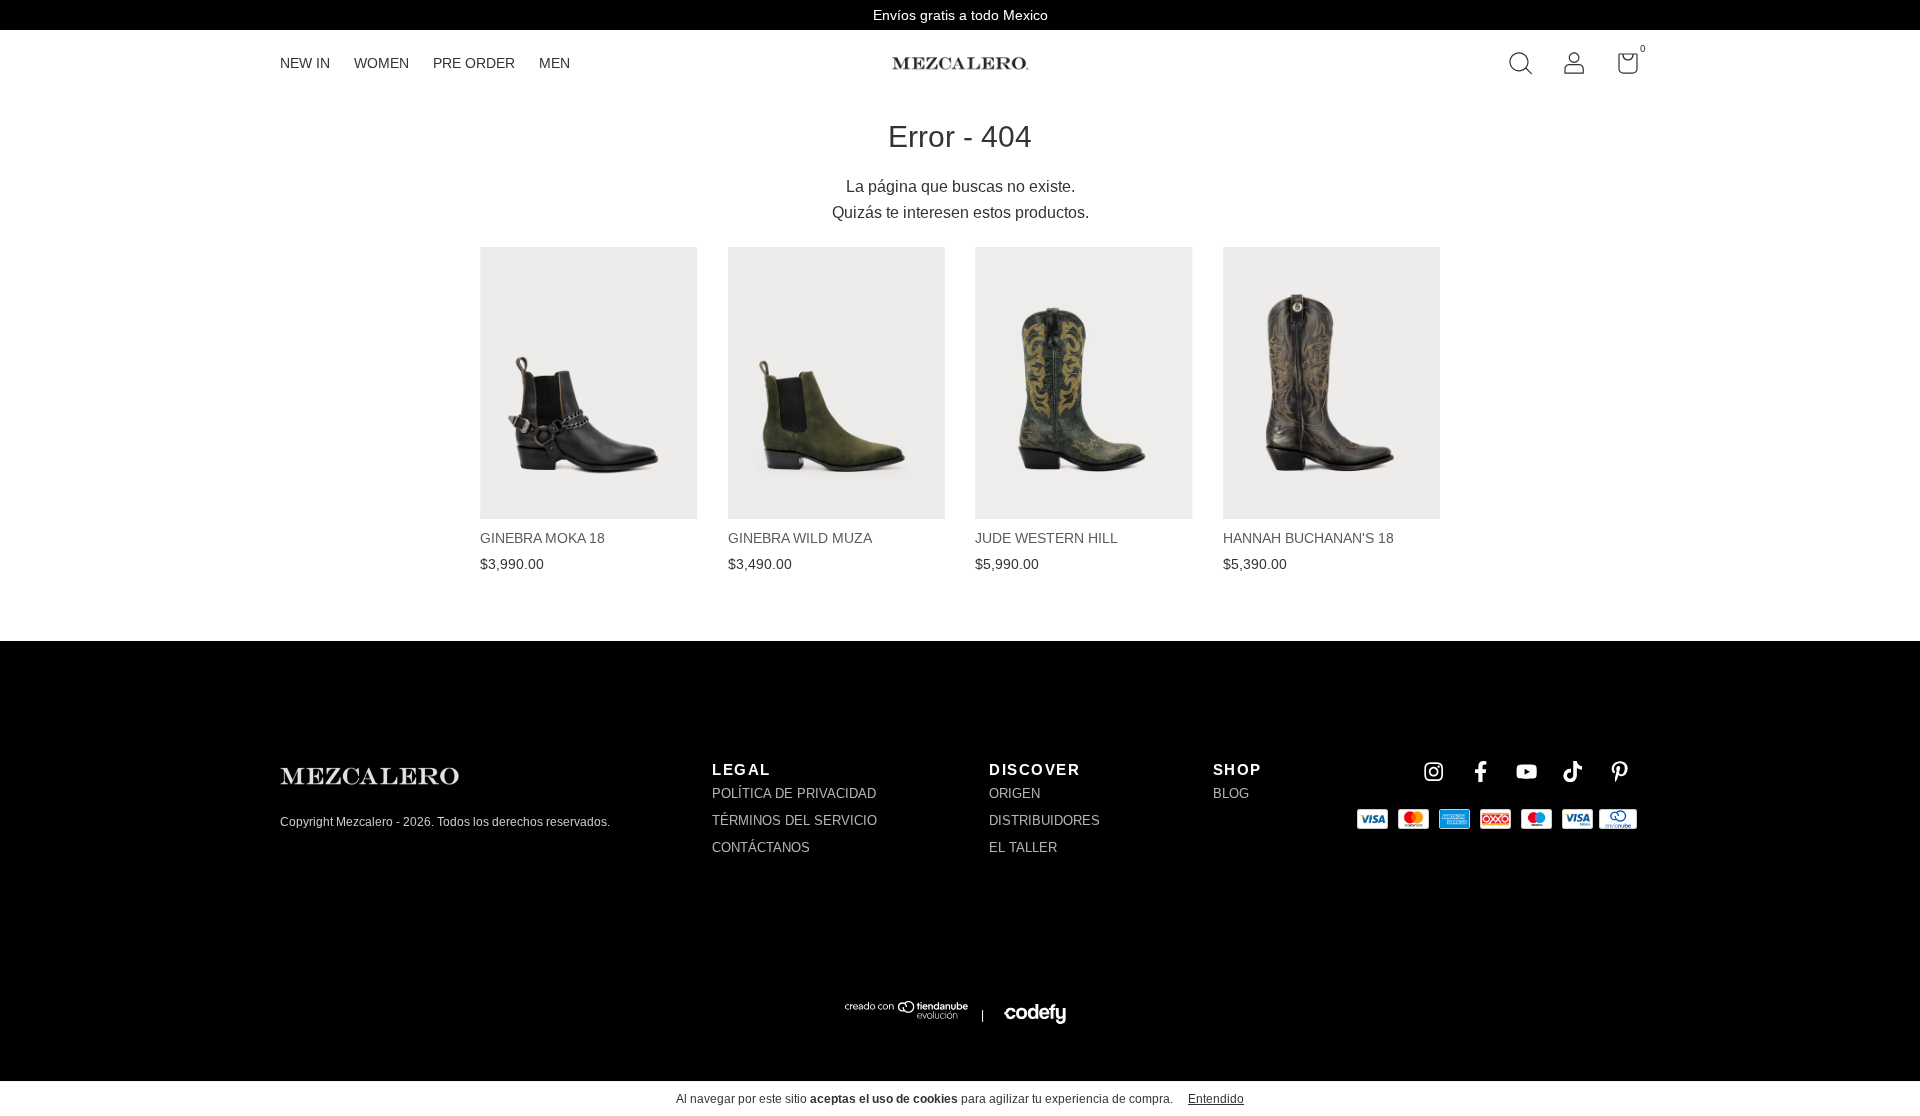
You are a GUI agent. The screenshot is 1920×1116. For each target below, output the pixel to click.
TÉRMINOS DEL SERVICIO (794, 820)
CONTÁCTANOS (761, 847)
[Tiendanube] (907, 1015)
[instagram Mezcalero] (1433, 771)
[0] (1620, 67)
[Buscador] (1520, 66)
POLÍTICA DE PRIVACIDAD (794, 793)
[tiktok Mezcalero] (1572, 771)
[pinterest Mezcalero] (1619, 771)
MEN (554, 63)
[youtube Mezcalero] (1526, 771)
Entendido (1216, 1099)
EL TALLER (1023, 847)
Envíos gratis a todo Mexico (960, 15)
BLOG (1231, 793)
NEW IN (305, 63)
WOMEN (381, 63)
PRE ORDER (474, 63)
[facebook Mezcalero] (1480, 771)
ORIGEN (1014, 793)
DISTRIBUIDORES (1044, 820)
